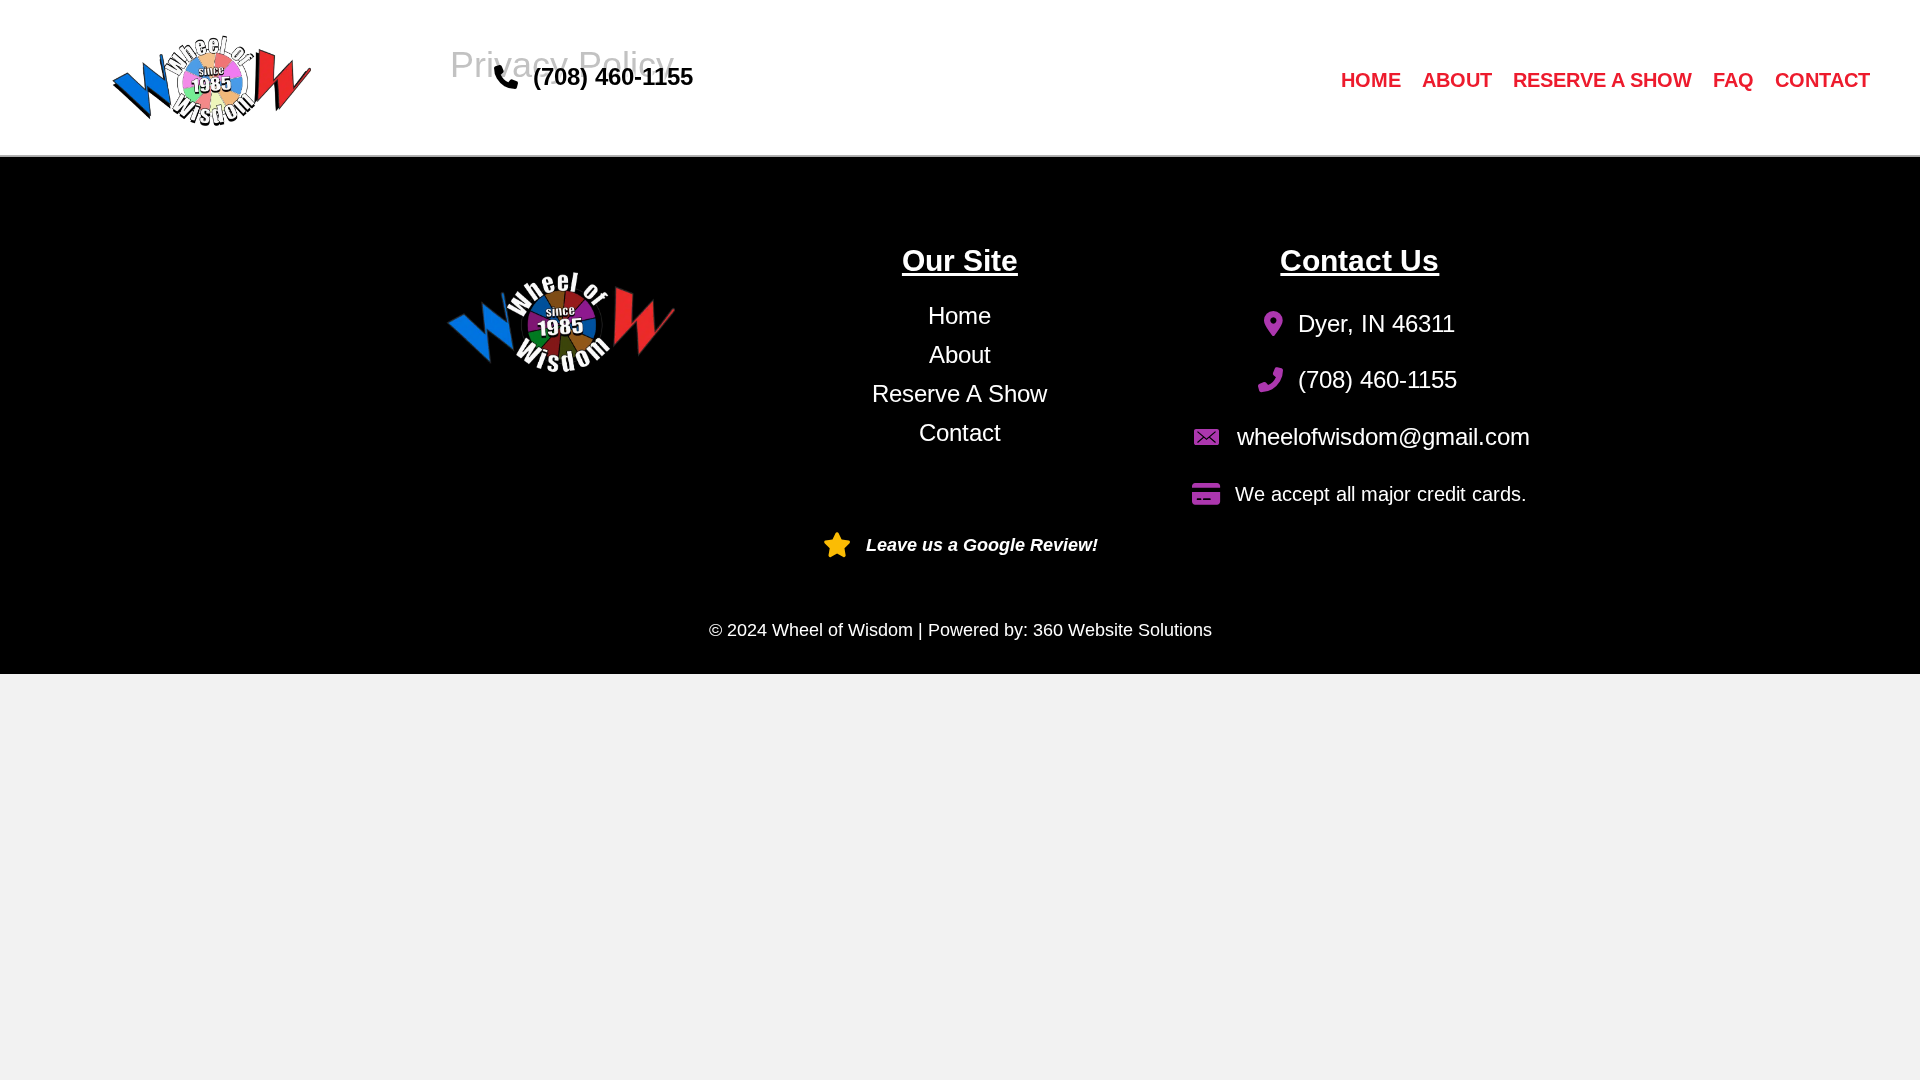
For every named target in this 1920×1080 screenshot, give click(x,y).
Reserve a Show (1602, 80)
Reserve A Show (959, 393)
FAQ (1733, 80)
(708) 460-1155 (613, 76)
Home (1371, 80)
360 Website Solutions (1122, 630)
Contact (1822, 80)
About (1457, 80)
